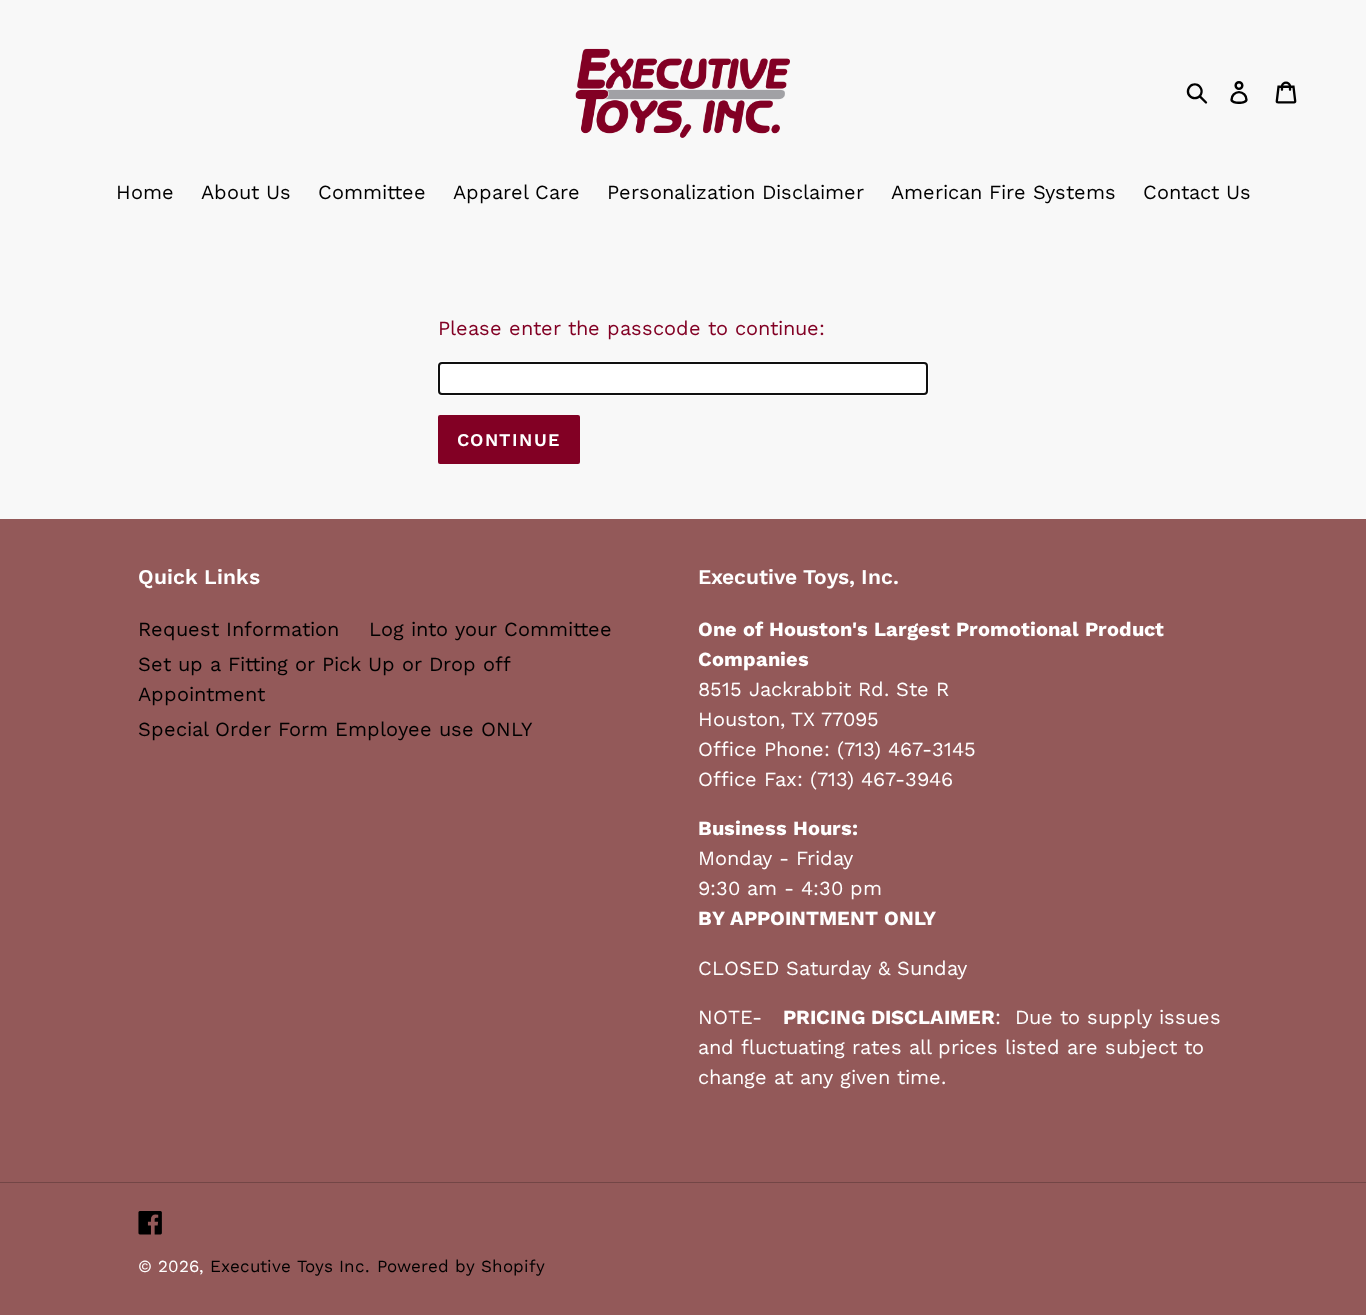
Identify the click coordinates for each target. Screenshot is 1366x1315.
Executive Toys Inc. (290, 1266)
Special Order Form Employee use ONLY (335, 729)
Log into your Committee (490, 629)
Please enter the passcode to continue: (631, 328)
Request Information (238, 629)
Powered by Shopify (461, 1266)
